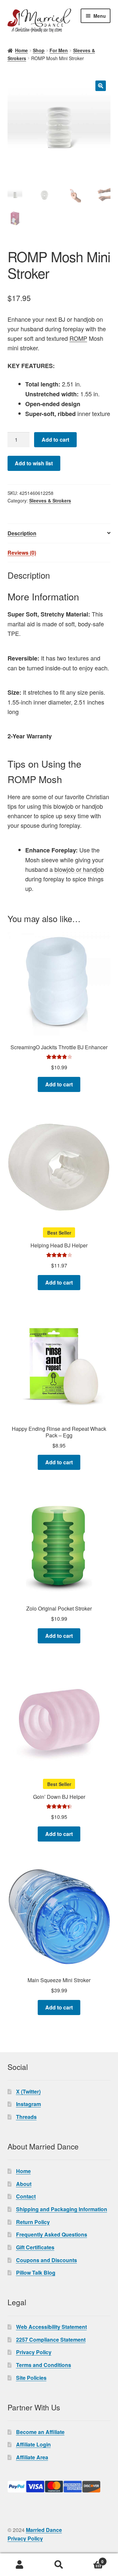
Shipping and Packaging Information (62, 2209)
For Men (59, 50)
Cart (91, 2559)
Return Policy (33, 2222)
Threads (26, 2117)
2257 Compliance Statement (51, 2340)
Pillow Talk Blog (36, 2273)
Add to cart (55, 440)
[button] (101, 86)
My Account (20, 2565)
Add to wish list (34, 463)
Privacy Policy (34, 2352)
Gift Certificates (35, 2247)
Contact (26, 2196)
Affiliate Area (32, 2457)
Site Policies (31, 2378)
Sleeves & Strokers (50, 500)
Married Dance (44, 2530)
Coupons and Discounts (47, 2260)
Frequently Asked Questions (52, 2234)
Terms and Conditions (44, 2365)
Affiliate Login (33, 2444)
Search (59, 2565)
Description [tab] (22, 533)
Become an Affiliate (40, 2432)
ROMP (78, 338)
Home (21, 50)
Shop (39, 50)
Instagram (29, 2104)
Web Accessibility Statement (51, 2327)
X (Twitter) (28, 2091)
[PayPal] (59, 2487)
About (24, 2184)
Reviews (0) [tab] (22, 553)
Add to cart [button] (59, 1084)
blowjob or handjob (79, 869)
